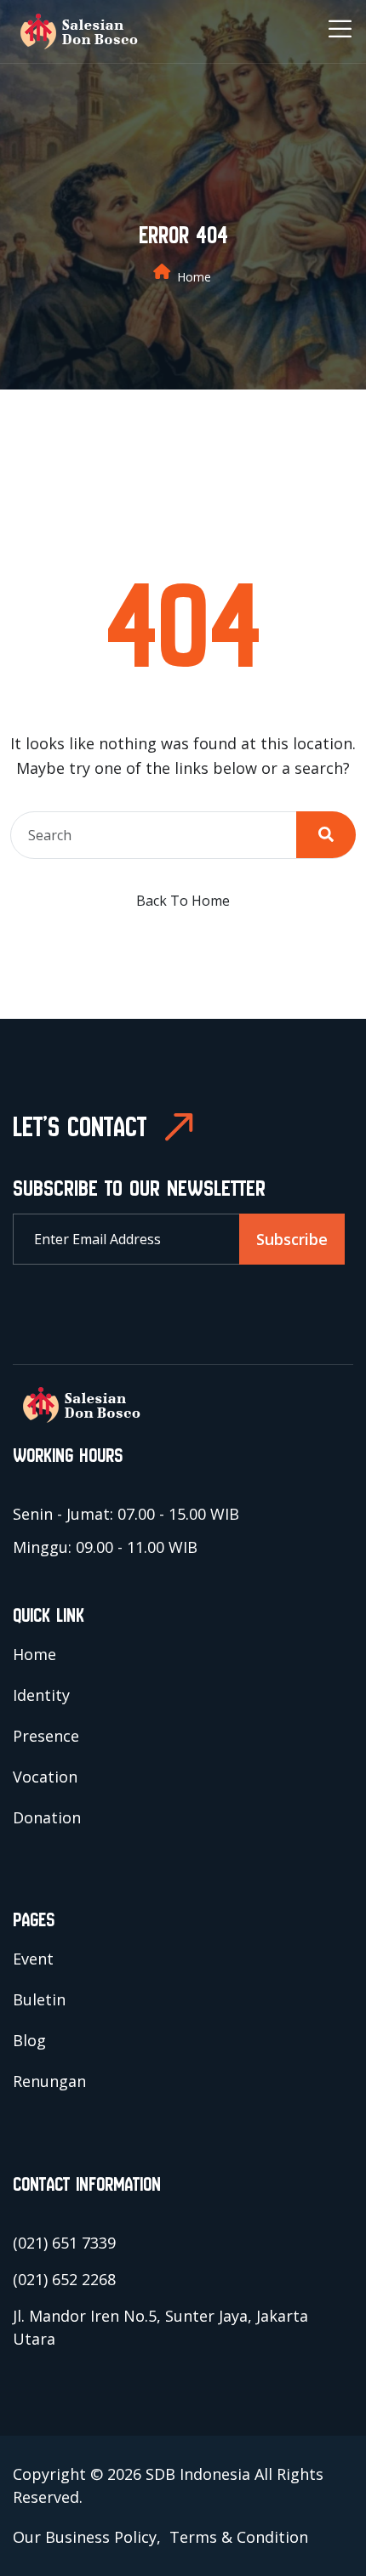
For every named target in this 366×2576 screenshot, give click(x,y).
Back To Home (183, 901)
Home (194, 277)
